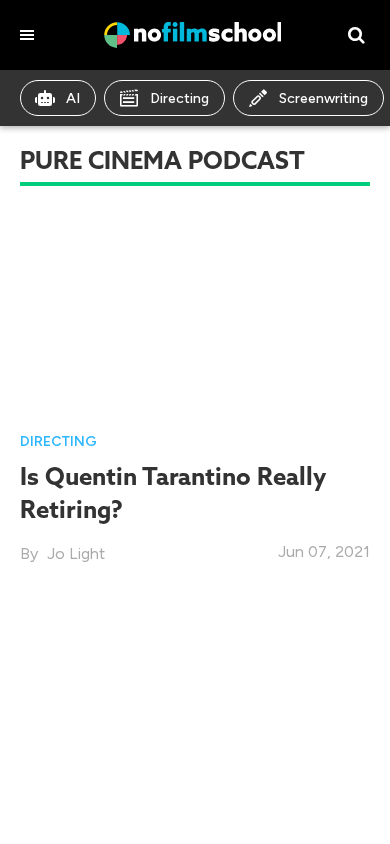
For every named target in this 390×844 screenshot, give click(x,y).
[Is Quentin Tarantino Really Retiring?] (195, 312)
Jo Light (76, 553)
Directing (179, 98)
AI (73, 98)
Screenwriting (323, 98)
